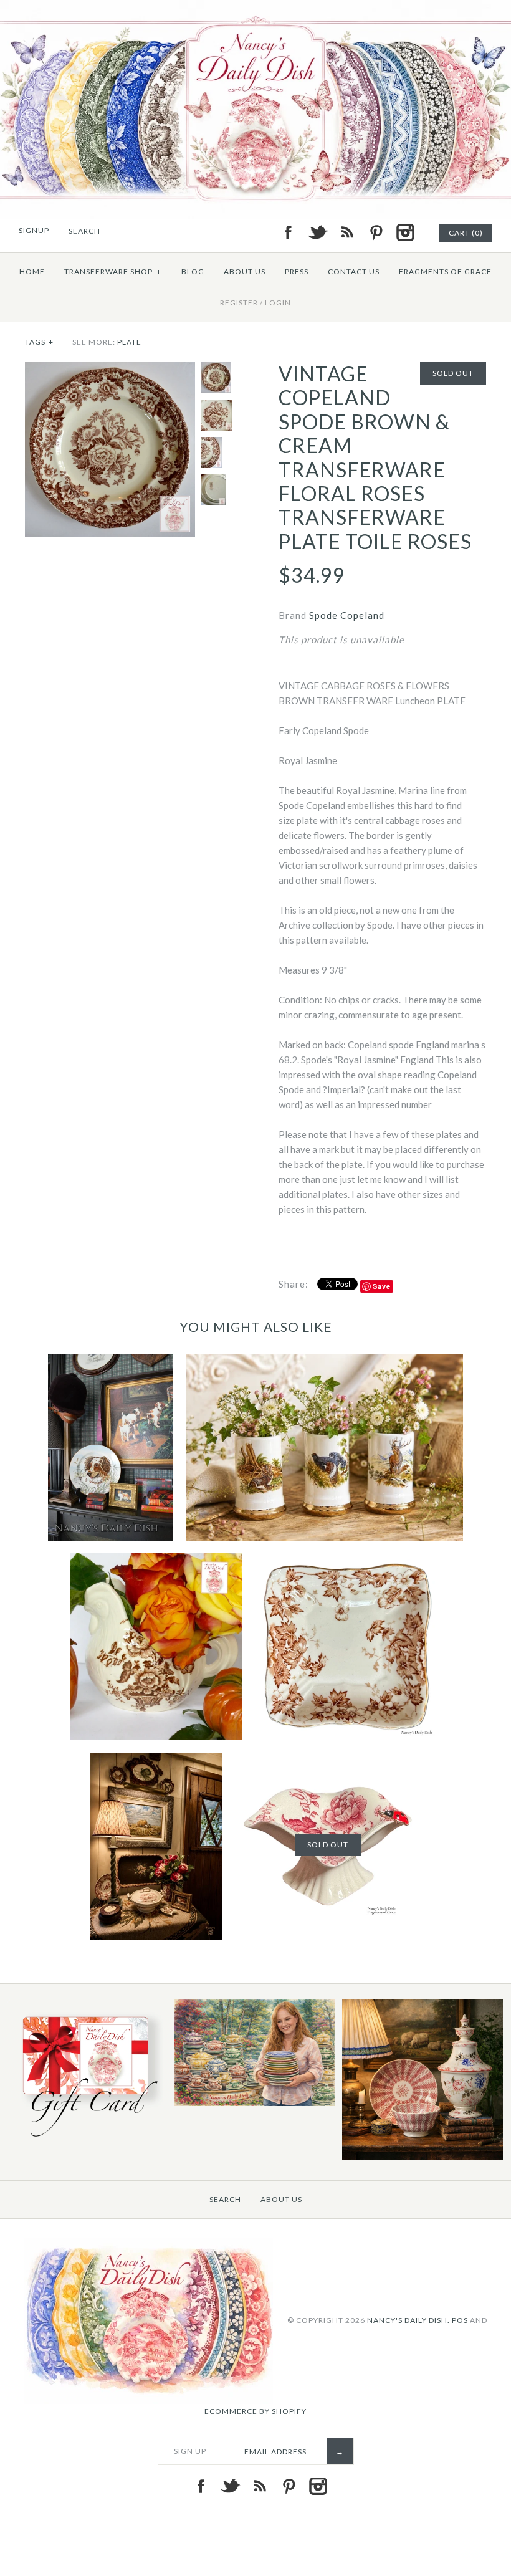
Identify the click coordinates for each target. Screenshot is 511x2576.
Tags (39, 342)
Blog (193, 271)
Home (32, 271)
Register (239, 303)
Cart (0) (466, 233)
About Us (245, 271)
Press (297, 271)
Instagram (405, 232)
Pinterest (376, 232)
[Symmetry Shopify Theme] (87, 2139)
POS (460, 2320)
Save (382, 1286)
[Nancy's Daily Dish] (255, 7)
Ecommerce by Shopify (255, 2411)
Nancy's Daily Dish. (408, 2320)
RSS (346, 232)
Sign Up (190, 2451)
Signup (34, 230)
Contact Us (354, 271)
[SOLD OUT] (328, 1760)
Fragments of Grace (445, 271)
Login (278, 303)
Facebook (288, 232)
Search (225, 2199)
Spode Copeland (347, 615)
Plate (129, 342)
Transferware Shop (113, 271)
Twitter (317, 232)
